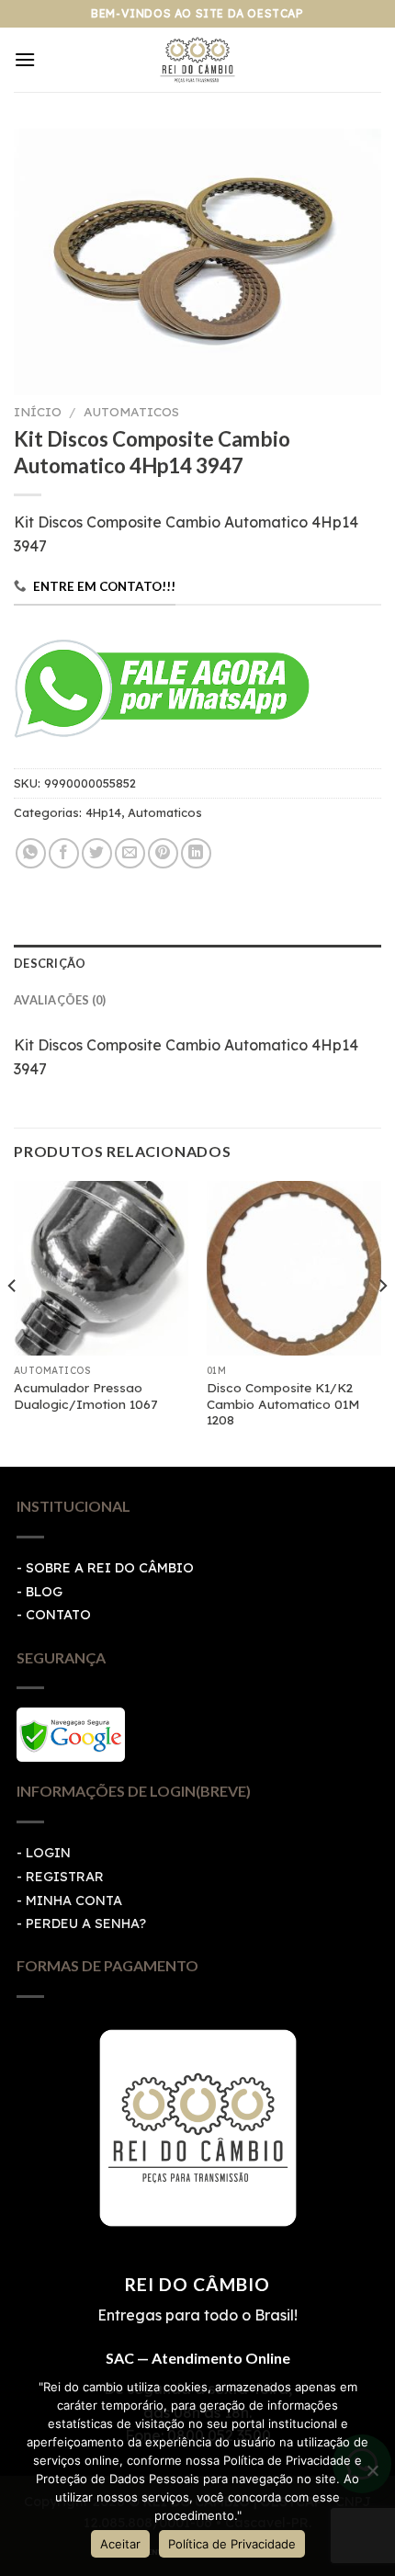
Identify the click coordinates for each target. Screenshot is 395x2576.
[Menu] (25, 59)
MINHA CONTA (74, 1901)
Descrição (50, 963)
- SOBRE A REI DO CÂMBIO (105, 1568)
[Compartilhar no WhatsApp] (31, 853)
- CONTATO (54, 1615)
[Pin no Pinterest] (163, 853)
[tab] (197, 963)
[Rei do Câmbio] (198, 60)
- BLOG (39, 1592)
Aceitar (120, 2544)
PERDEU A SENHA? (86, 1923)
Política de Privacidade (232, 2544)
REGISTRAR (65, 1877)
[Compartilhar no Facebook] (64, 853)
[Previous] (13, 1322)
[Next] (382, 1322)
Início (38, 411)
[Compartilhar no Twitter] (97, 853)
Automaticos (131, 411)
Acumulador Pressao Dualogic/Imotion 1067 (85, 1396)
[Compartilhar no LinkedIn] (196, 853)
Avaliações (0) (60, 1000)
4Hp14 (103, 812)
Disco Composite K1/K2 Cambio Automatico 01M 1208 (283, 1403)
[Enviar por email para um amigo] (130, 853)
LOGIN (48, 1853)
